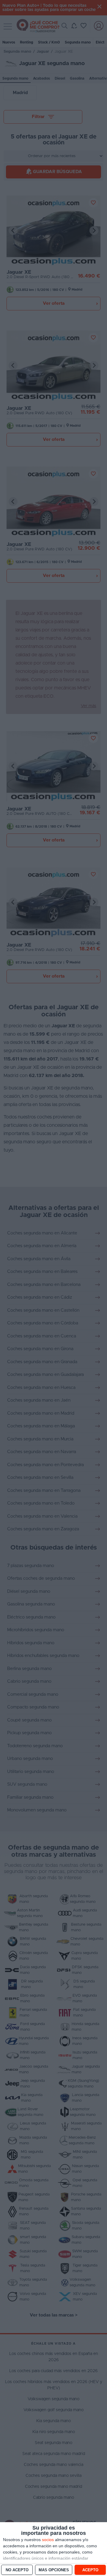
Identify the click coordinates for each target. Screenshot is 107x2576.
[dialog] (53, 2549)
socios (48, 2540)
